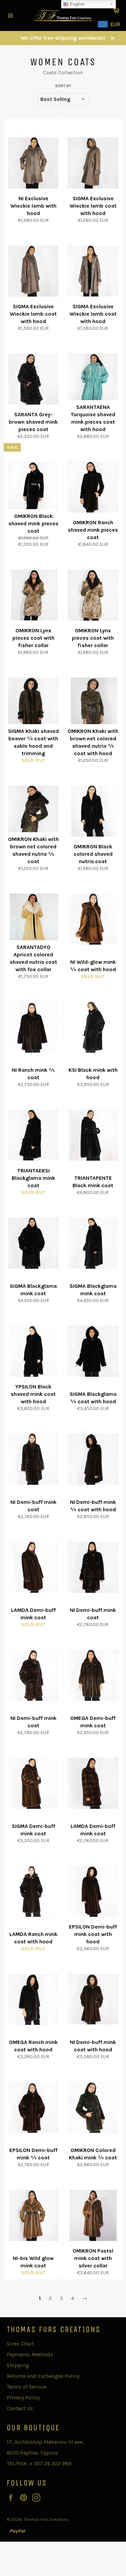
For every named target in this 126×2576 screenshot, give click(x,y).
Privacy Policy (23, 2397)
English (76, 4)
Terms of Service (27, 2387)
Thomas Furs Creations (46, 2519)
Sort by (63, 86)
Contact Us (20, 2408)
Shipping (18, 2365)
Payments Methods (30, 2354)
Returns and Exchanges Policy (43, 2376)
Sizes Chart (20, 2344)
